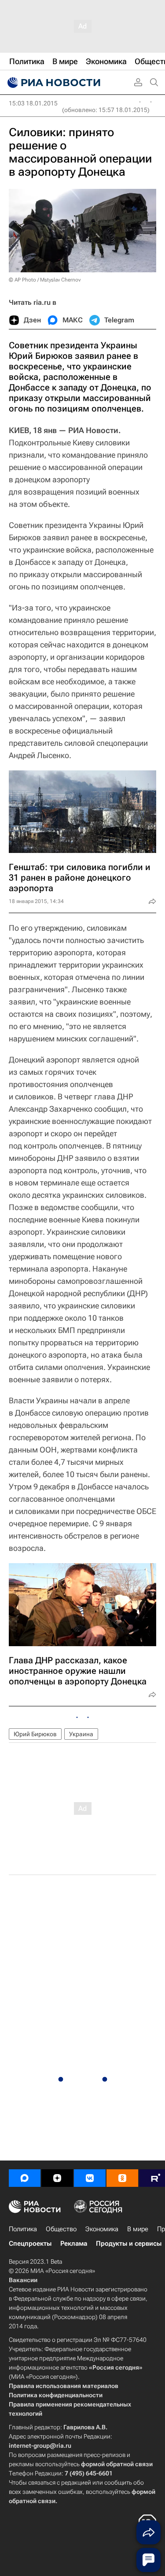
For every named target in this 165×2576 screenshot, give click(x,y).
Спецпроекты (30, 2244)
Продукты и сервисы (129, 2244)
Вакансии (23, 2280)
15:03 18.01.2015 (33, 103)
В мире (138, 2229)
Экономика (102, 2229)
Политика (23, 2229)
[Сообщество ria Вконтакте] (90, 2178)
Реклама (74, 2244)
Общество (61, 2229)
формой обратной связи (117, 2464)
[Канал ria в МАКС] (25, 2178)
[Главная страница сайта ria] (53, 83)
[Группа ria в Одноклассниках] (122, 2178)
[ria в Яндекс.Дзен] (57, 2178)
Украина (81, 1734)
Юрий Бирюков (35, 1734)
